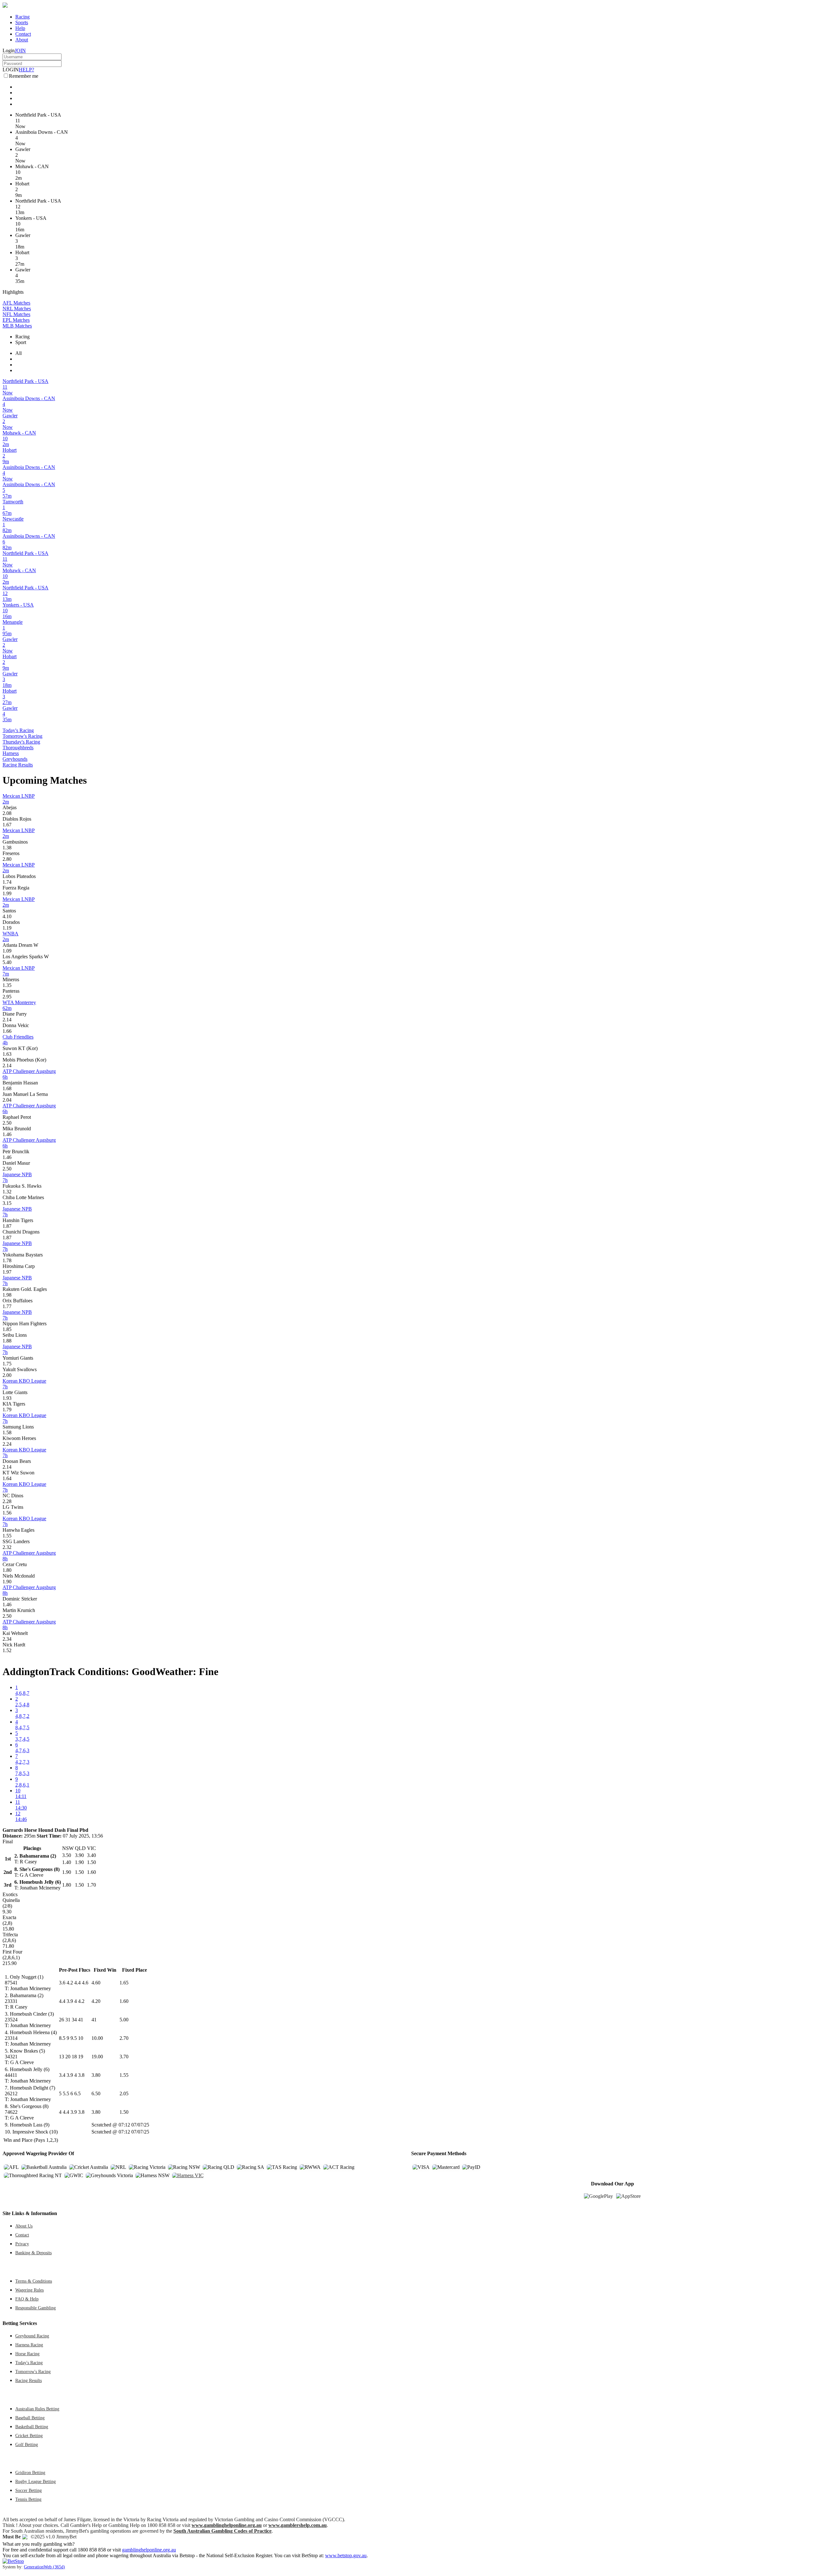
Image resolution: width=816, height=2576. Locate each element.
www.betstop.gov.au (346, 2555)
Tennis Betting (28, 2499)
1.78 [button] (7, 1260)
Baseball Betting (30, 2418)
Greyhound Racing (32, 2336)
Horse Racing (27, 2354)
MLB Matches (17, 326)
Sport (21, 342)
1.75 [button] (7, 1364)
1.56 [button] (7, 1513)
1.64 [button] (7, 1478)
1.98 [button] (7, 1295)
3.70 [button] (124, 2057)
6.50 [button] (96, 2094)
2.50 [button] (7, 1123)
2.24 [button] (7, 1444)
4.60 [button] (96, 1983)
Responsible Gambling (36, 2308)
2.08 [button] (7, 813)
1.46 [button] (7, 1134)
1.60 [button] (124, 2001)
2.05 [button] (124, 2094)
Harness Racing (29, 2345)
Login (9, 50)
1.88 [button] (7, 1341)
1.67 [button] (7, 825)
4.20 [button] (96, 2001)
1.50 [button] (124, 2112)
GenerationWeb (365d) (44, 2567)
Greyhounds (15, 759)
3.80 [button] (96, 2075)
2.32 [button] (7, 1547)
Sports (22, 22)
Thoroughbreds (18, 748)
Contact (23, 34)
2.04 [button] (7, 1100)
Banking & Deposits (33, 2253)
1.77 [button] (7, 1306)
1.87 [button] (7, 1226)
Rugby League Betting (36, 2481)
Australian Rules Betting (37, 2409)
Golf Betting (27, 2444)
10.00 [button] (97, 2038)
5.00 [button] (124, 2020)
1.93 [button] (7, 1398)
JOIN (20, 50)
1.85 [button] (7, 1329)
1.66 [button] (7, 1031)
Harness (11, 753)
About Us (24, 2226)
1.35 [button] (7, 985)
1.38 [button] (7, 848)
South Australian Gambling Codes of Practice (222, 2531)
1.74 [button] (7, 882)
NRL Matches (17, 309)
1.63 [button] (7, 1054)
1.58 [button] (7, 1432)
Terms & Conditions (34, 2281)
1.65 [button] (124, 1983)
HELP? (26, 70)
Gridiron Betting (30, 2472)
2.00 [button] (7, 1375)
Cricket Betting (29, 2436)
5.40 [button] (7, 962)
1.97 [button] (7, 1272)
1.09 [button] (7, 951)
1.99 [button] (7, 893)
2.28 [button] (7, 1501)
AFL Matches (16, 303)
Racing (22, 17)
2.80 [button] (7, 859)
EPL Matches (16, 320)
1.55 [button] (7, 1536)
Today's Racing (18, 730)
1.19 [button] (7, 928)
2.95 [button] (7, 997)
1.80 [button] (7, 1570)
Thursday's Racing (21, 742)
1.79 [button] (7, 1410)
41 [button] (94, 2020)
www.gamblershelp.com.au (298, 2525)
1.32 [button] (7, 1192)
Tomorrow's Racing (22, 736)
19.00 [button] (97, 2057)
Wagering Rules (29, 2290)
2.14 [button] (7, 1020)
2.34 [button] (7, 1639)
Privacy (22, 2244)
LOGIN (11, 70)
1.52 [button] (7, 1650)
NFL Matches (16, 314)
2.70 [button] (124, 2038)
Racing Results (18, 765)
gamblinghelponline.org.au (149, 2550)
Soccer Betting (29, 2490)
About (22, 40)
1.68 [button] (7, 1088)
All (18, 353)
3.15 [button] (7, 1203)
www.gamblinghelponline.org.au (227, 2525)
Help (20, 28)
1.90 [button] (7, 1582)
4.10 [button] (7, 916)
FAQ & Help (27, 2299)
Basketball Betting (32, 2427)
